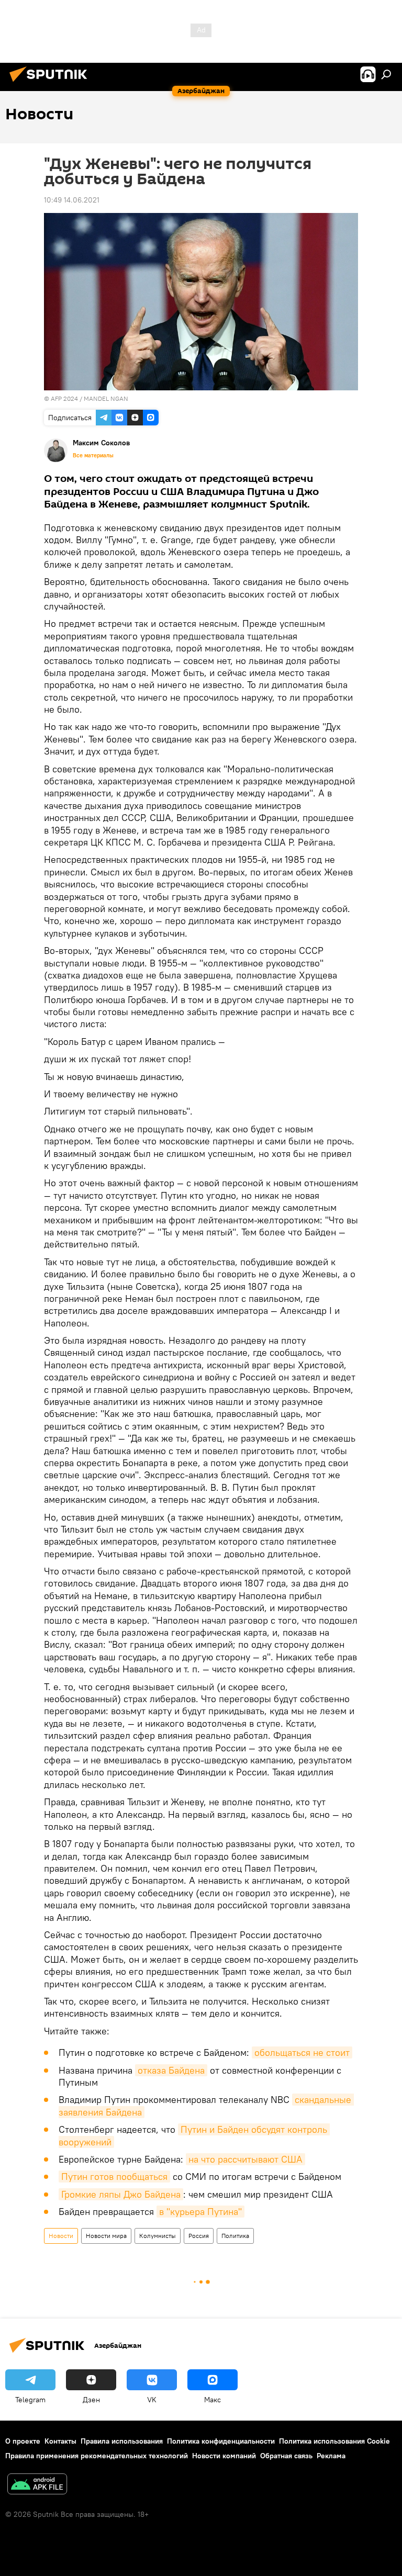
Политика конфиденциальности (221, 2441)
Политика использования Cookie (334, 2441)
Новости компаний (224, 2456)
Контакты (60, 2441)
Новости (61, 2236)
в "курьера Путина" (200, 2212)
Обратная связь (286, 2456)
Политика (235, 2236)
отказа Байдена (171, 2070)
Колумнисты (158, 2236)
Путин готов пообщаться (114, 2176)
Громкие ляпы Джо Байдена (121, 2194)
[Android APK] (37, 2485)
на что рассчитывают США (245, 2159)
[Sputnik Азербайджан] (51, 83)
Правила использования (122, 2441)
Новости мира (106, 2236)
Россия (199, 2236)
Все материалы (93, 455)
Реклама (331, 2456)
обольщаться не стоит (302, 2052)
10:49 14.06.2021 (72, 200)
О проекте (23, 2441)
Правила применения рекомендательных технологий (97, 2456)
